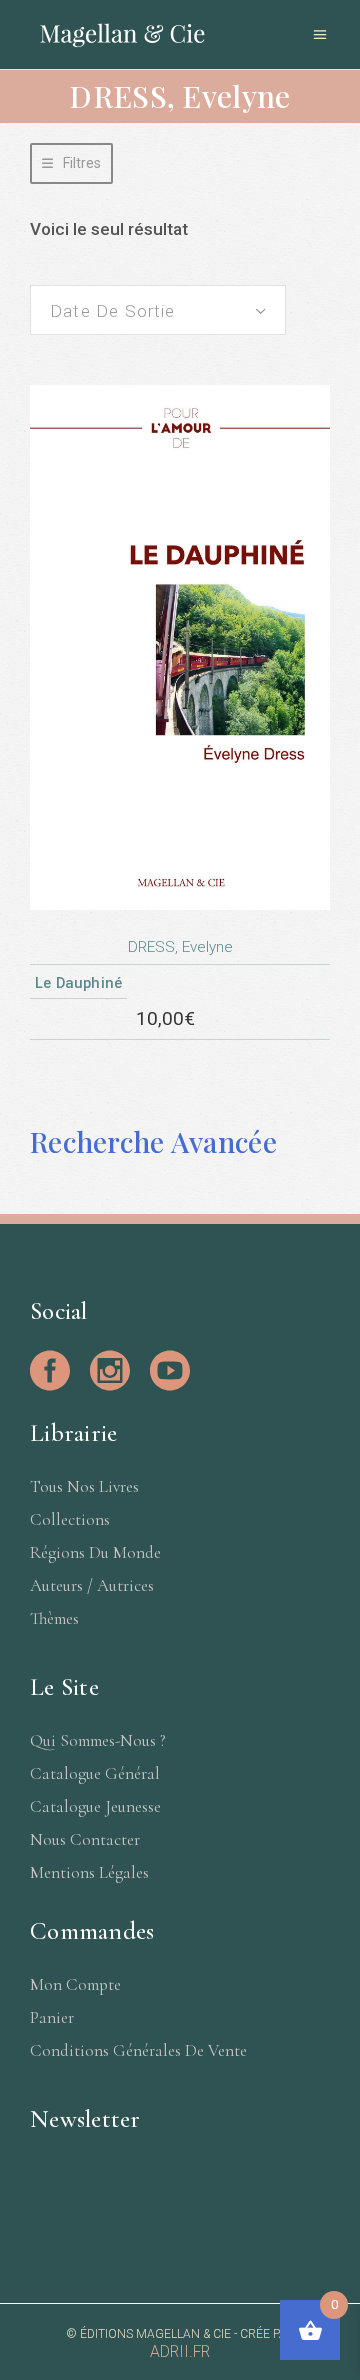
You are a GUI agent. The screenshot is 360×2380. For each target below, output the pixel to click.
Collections (70, 1519)
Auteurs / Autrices (92, 1585)
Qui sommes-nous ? (98, 1740)
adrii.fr (180, 2352)
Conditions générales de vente (138, 2050)
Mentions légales (89, 1872)
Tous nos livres (84, 1486)
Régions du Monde (95, 1552)
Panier (52, 2017)
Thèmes (54, 1618)
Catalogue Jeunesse (95, 1806)
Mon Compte (75, 1984)
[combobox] (158, 310)
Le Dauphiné (78, 983)
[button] (71, 163)
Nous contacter (85, 1839)
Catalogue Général (95, 1773)
